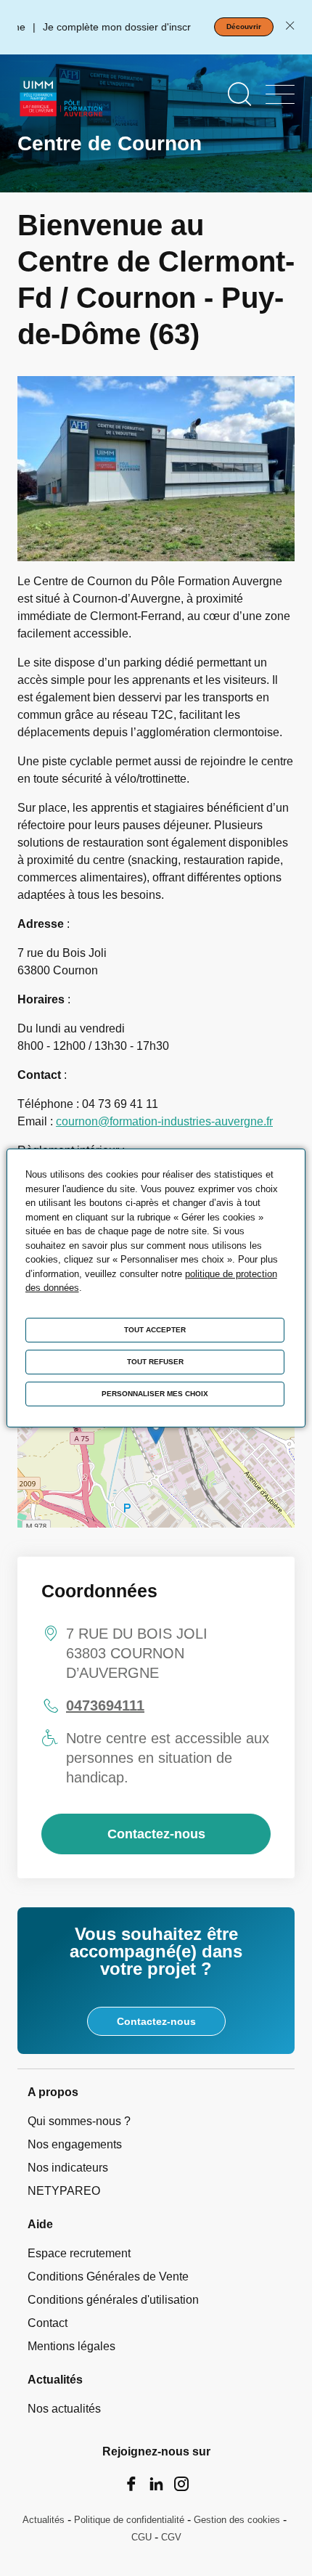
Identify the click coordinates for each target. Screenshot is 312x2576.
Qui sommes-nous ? (79, 2121)
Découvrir (244, 27)
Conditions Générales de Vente (108, 2277)
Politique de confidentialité (129, 2520)
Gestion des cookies (237, 2520)
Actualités (44, 2520)
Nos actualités (64, 2409)
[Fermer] (290, 27)
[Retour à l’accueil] (62, 99)
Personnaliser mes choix (155, 1394)
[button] (156, 1432)
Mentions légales (71, 2346)
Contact (48, 2323)
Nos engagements (75, 2144)
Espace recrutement (79, 2253)
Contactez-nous (156, 1834)
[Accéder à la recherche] (239, 94)
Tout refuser (155, 1362)
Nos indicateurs (68, 2168)
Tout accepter (155, 1330)
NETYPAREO (64, 2191)
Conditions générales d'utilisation (113, 2300)
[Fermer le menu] (280, 94)
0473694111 (105, 1705)
